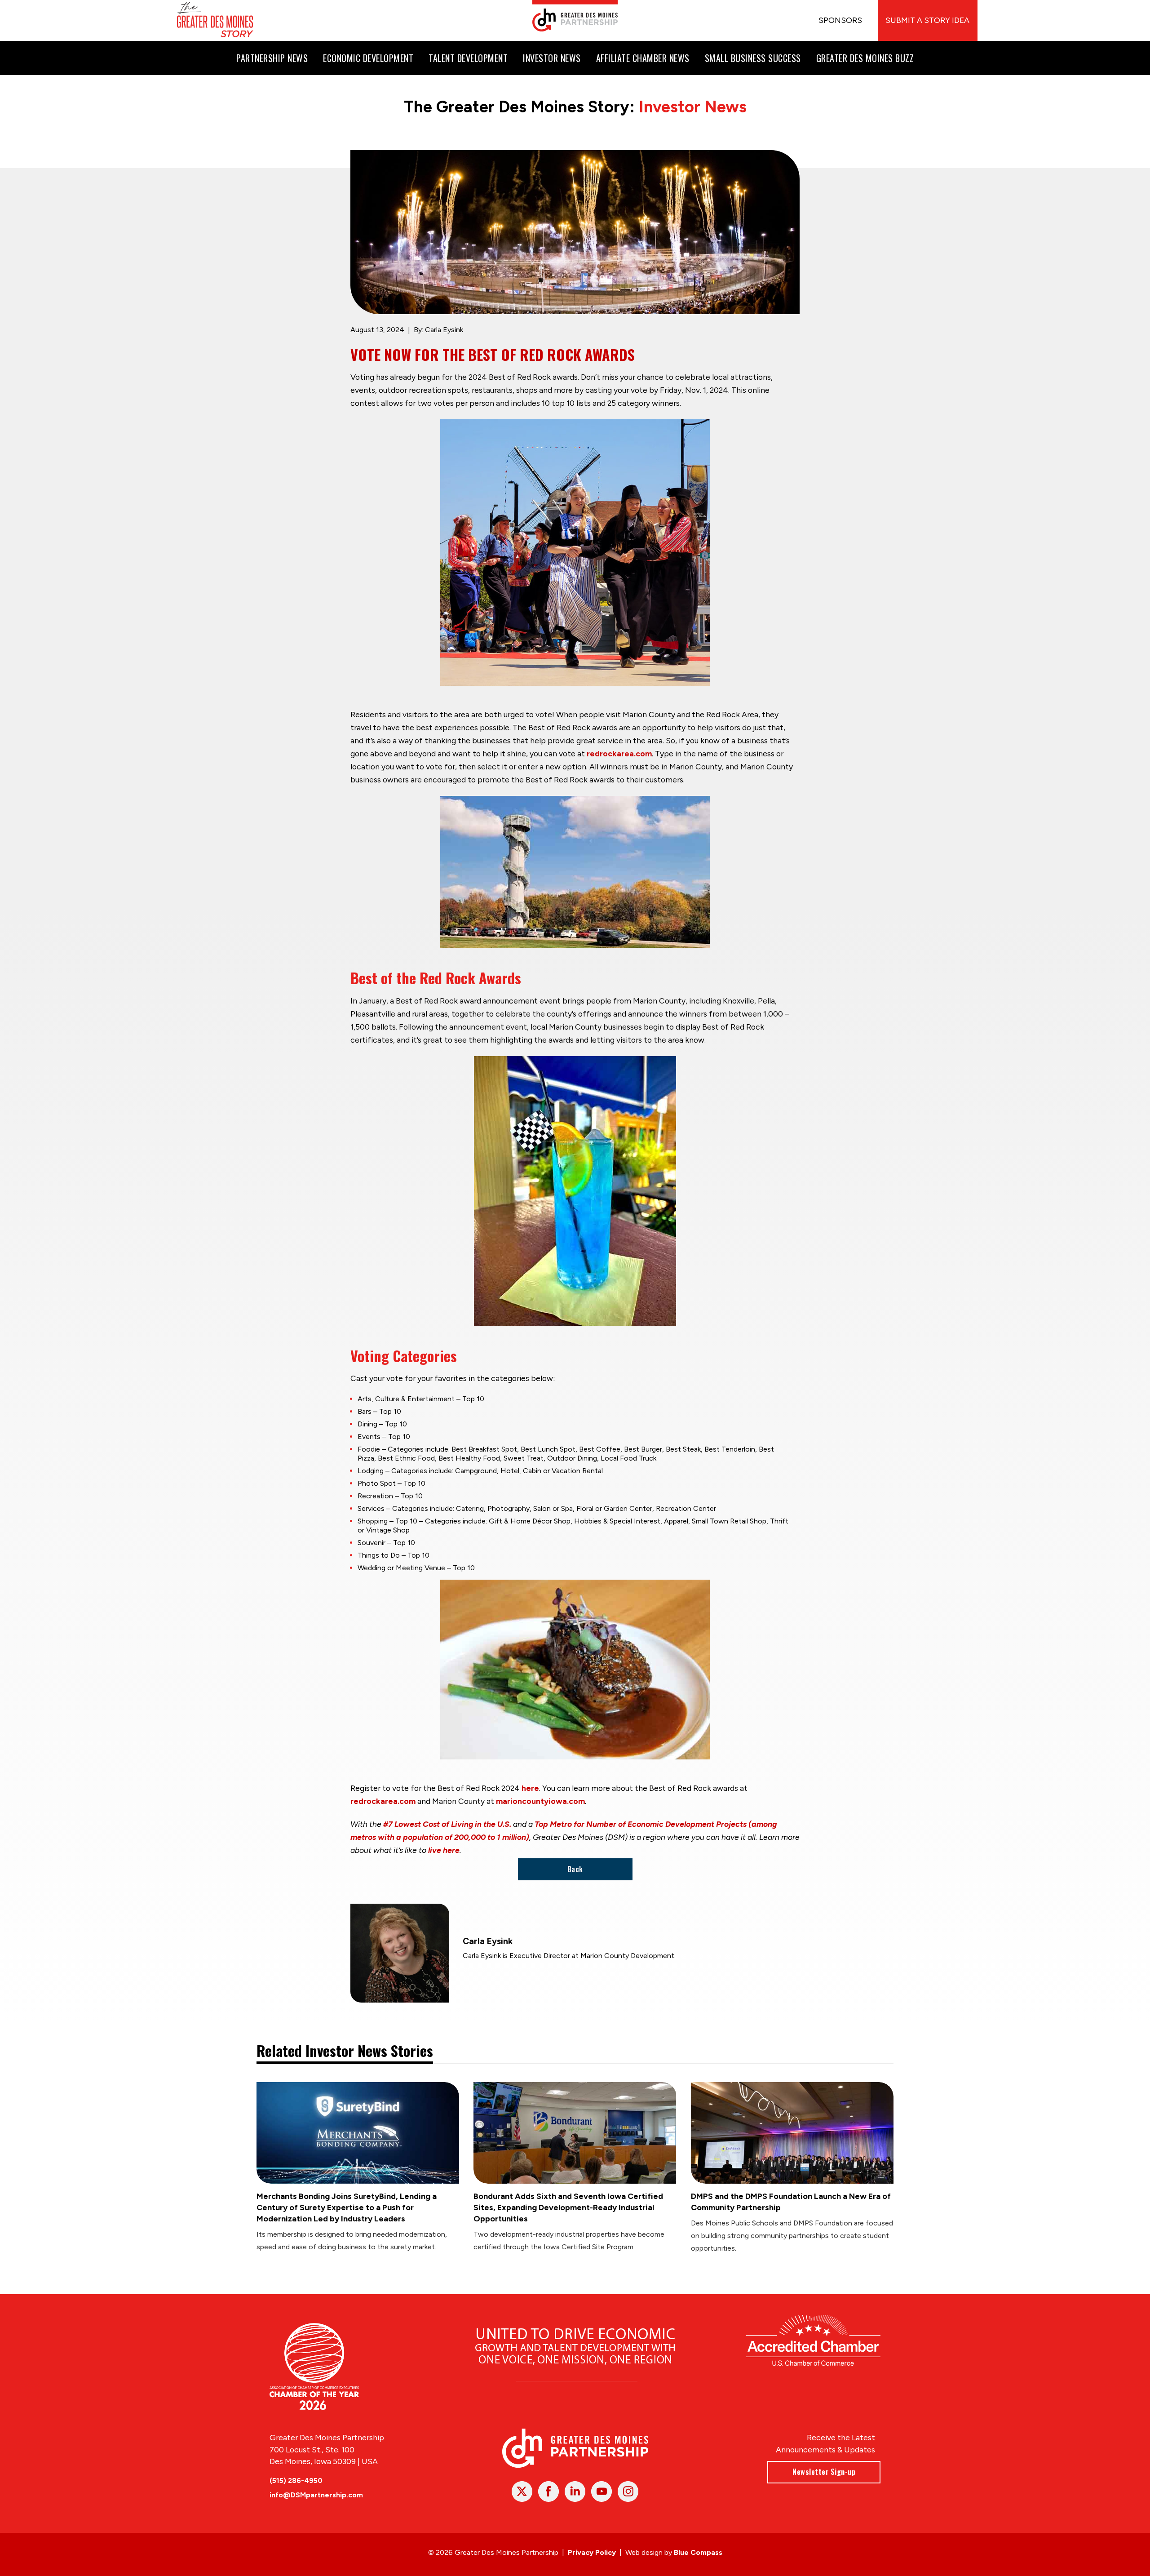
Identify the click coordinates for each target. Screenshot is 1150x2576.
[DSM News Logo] (215, 20)
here (530, 1788)
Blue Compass (698, 2552)
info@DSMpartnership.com (316, 2495)
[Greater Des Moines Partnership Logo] (575, 16)
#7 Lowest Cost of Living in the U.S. (447, 1824)
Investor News (693, 107)
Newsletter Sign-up (824, 2472)
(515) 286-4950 (296, 2481)
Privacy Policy (592, 2552)
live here (444, 1850)
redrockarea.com (619, 753)
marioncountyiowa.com (540, 1801)
